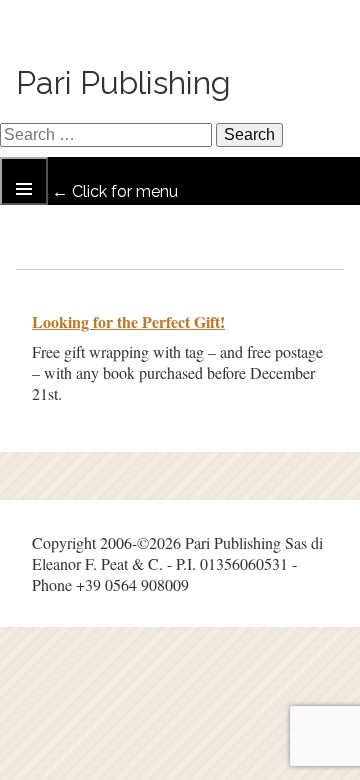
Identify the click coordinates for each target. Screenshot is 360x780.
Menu (24, 181)
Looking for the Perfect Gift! (128, 321)
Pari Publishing (123, 82)
